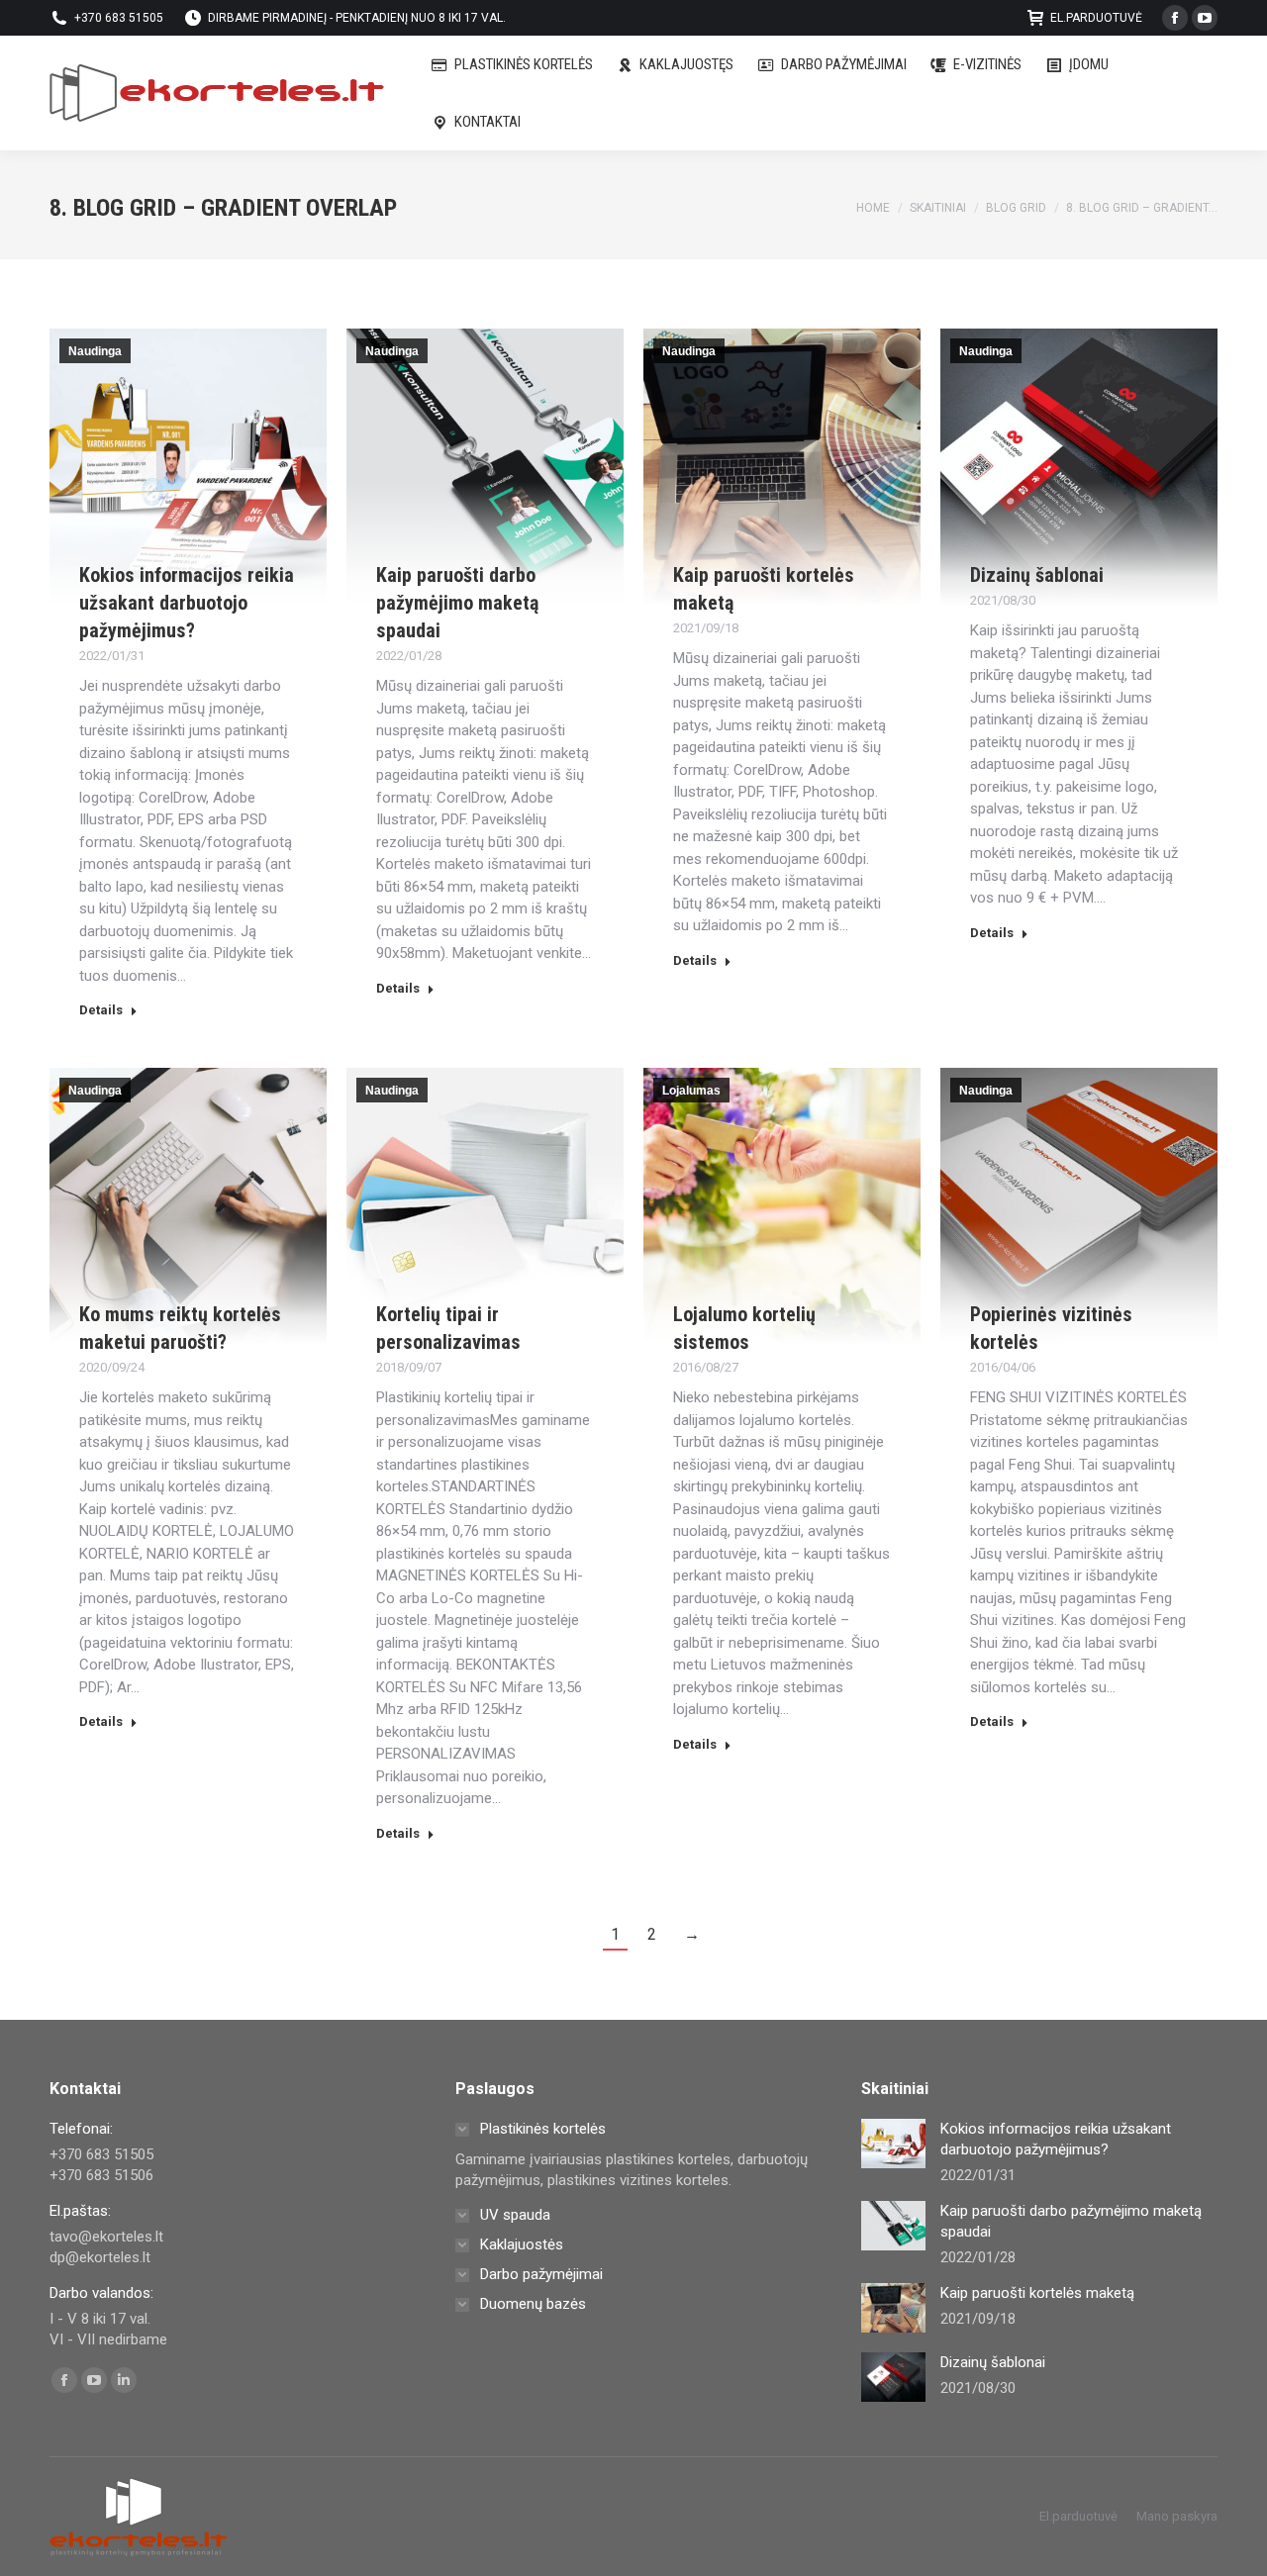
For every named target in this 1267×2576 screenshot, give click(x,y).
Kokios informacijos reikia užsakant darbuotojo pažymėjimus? (187, 603)
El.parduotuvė (1096, 18)
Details (101, 1010)
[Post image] (893, 2144)
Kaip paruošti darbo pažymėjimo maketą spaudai (457, 603)
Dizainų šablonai (1037, 575)
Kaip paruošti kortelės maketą (1037, 2293)
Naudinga (95, 351)
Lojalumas (691, 1091)
